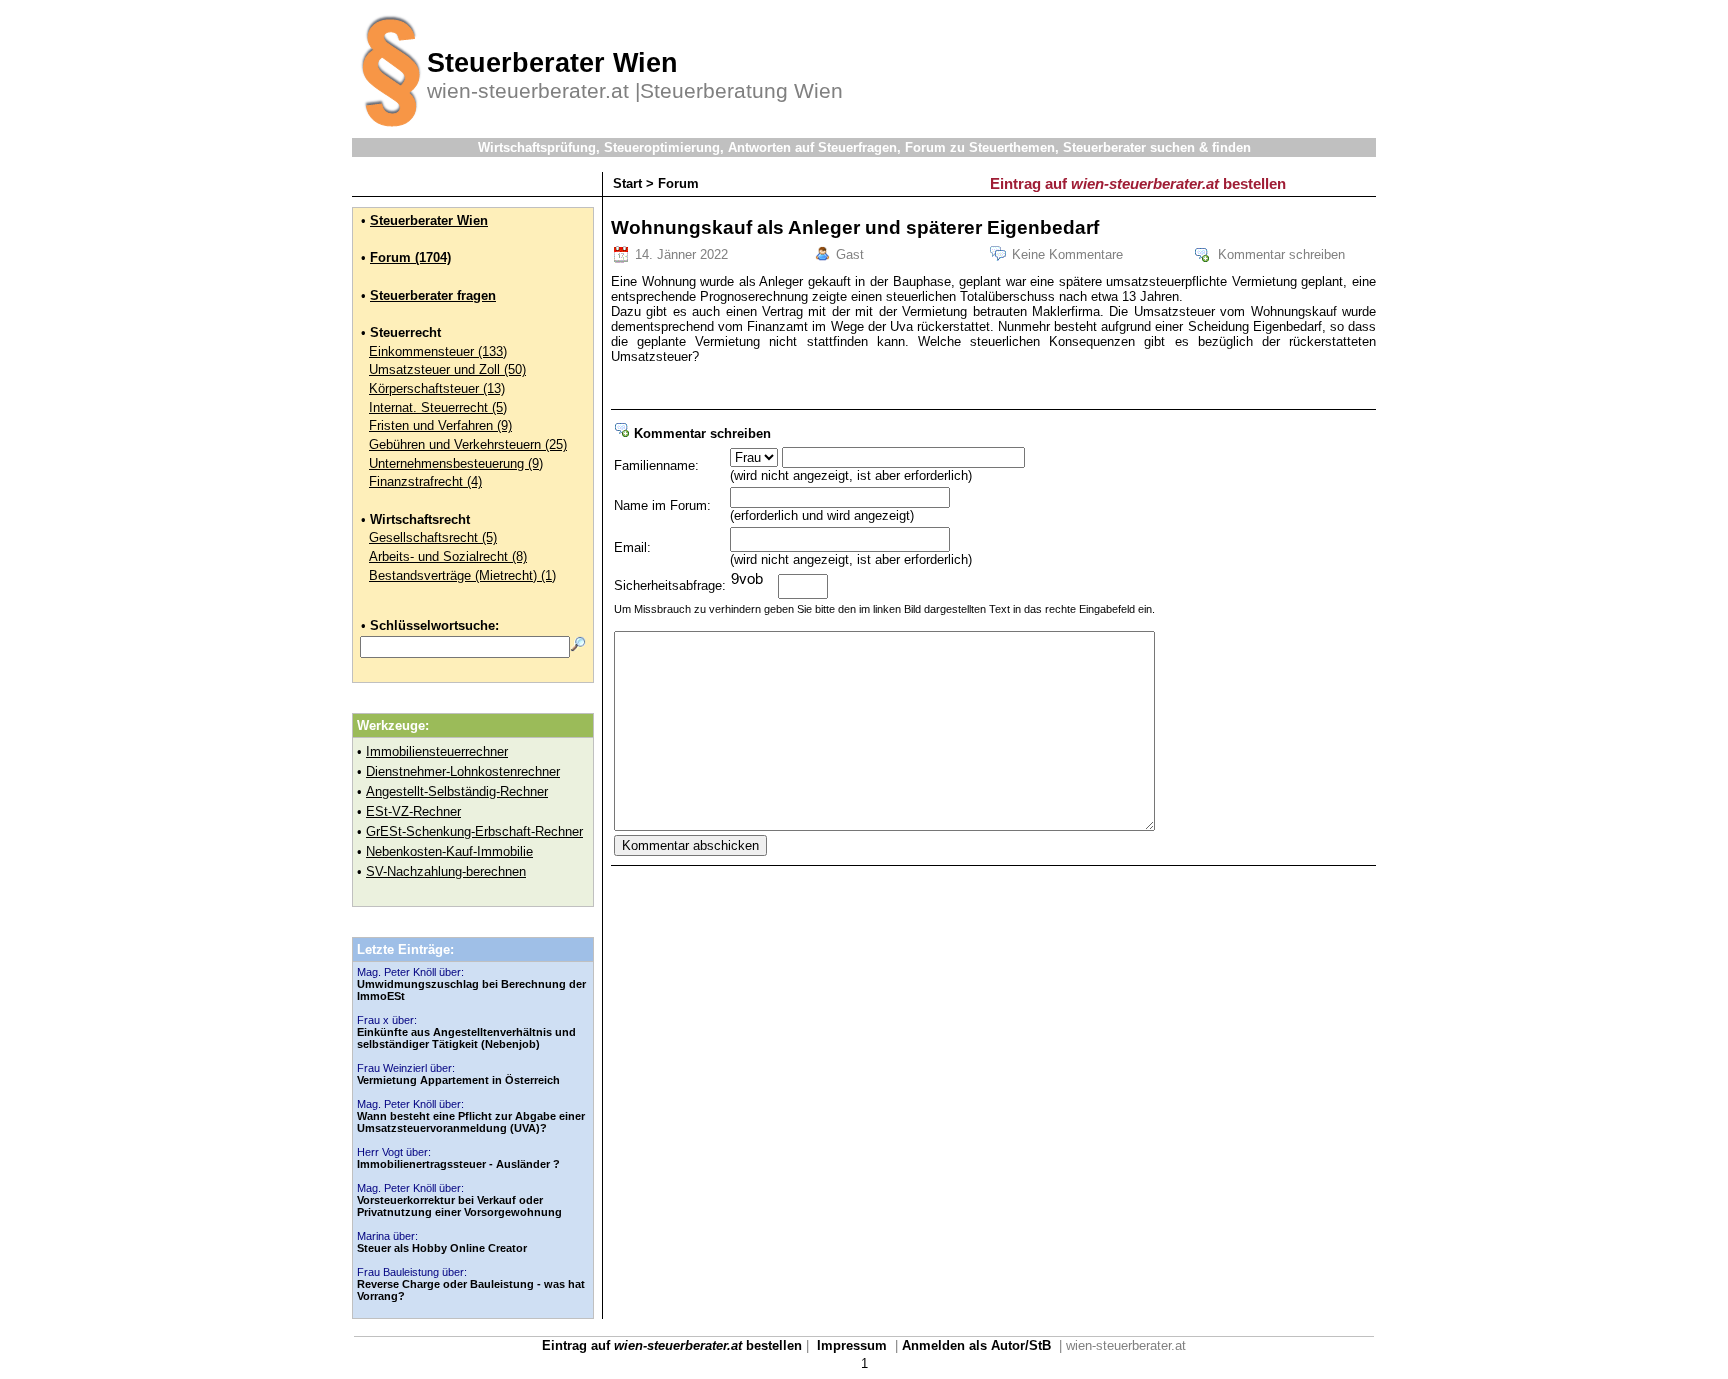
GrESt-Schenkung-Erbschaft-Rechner (474, 831)
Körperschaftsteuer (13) (437, 388)
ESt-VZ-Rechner (413, 811)
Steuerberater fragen (433, 295)
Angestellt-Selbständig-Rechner (457, 791)
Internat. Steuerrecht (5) (438, 407)
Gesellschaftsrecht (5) (433, 537)
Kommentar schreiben (1281, 254)
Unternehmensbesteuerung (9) (456, 463)
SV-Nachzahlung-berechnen (446, 871)
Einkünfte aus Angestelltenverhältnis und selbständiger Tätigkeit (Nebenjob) (466, 1038)
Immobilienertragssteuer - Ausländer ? (458, 1164)
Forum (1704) (410, 257)
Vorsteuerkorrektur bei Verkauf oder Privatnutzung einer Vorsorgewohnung (459, 1206)
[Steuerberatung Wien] (389, 133)
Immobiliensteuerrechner (437, 751)
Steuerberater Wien (429, 220)
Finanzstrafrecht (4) (425, 481)
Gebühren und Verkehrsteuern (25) (468, 444)
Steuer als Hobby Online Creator (442, 1248)
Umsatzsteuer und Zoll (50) (447, 369)
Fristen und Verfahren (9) (440, 425)
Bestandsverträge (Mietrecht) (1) (462, 575)
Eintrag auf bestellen (1138, 184)
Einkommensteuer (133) (438, 351)
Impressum (852, 1345)
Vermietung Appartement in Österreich (458, 1080)
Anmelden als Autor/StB (976, 1345)
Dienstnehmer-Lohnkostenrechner (463, 771)
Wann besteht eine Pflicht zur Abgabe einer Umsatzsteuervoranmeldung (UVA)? (471, 1122)
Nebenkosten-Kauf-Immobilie (449, 851)
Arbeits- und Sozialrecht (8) (448, 556)
